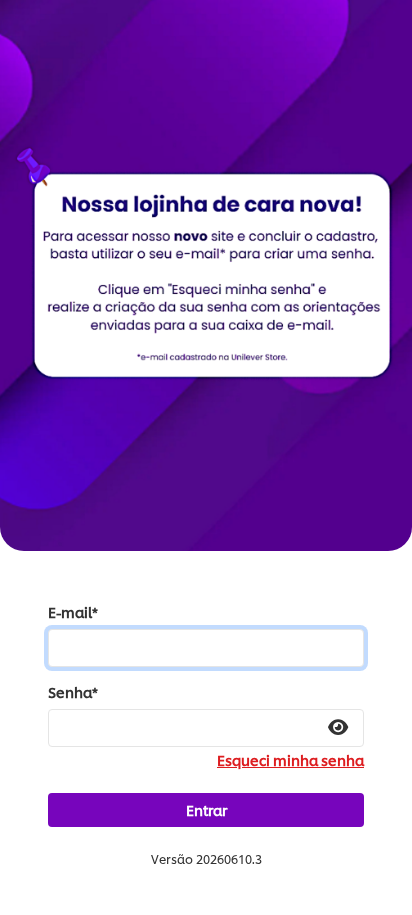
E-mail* (73, 612)
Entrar (206, 809)
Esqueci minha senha (290, 760)
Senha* (73, 692)
